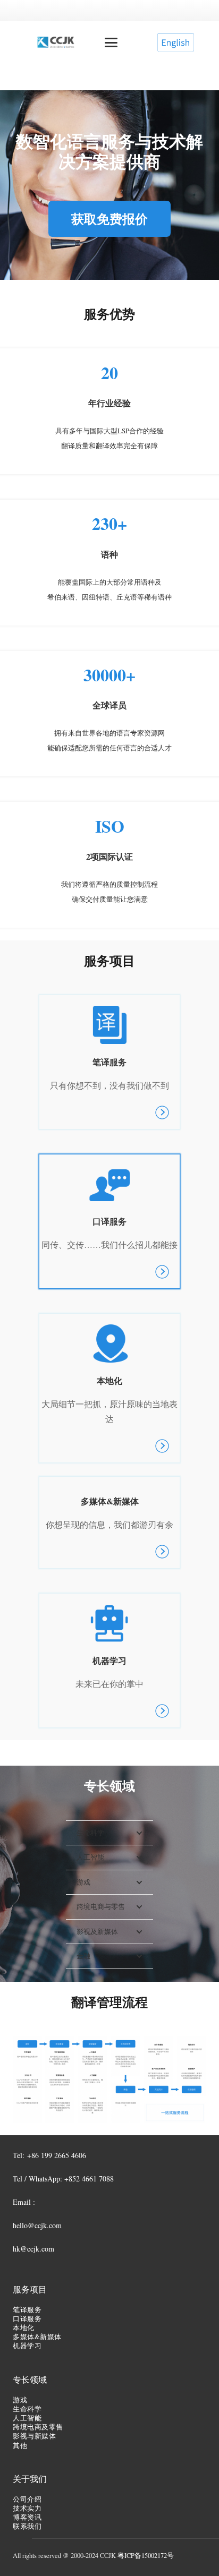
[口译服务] (109, 1221)
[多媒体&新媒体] (109, 1522)
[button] (111, 42)
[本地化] (109, 1388)
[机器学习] (109, 1661)
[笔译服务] (109, 1062)
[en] (175, 42)
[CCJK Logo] (56, 42)
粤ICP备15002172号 (146, 2556)
